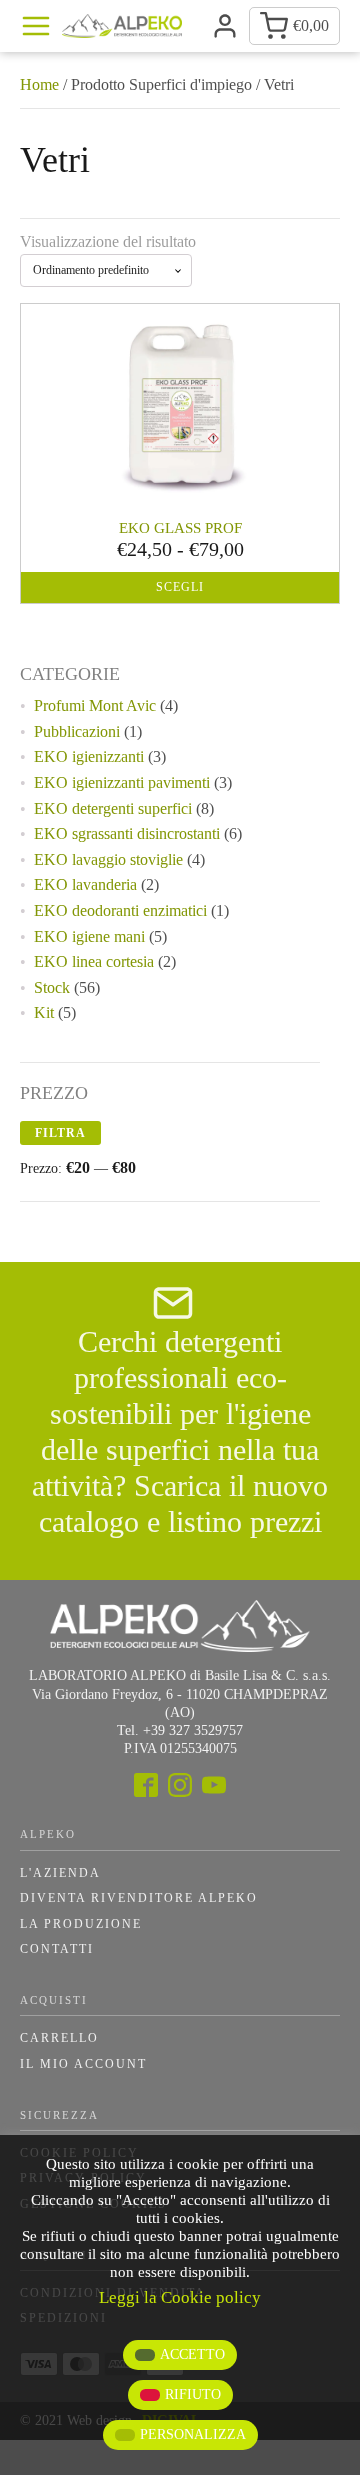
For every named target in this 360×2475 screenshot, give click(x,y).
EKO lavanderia (85, 884)
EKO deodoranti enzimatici (120, 910)
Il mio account (83, 2064)
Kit (44, 1012)
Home (39, 84)
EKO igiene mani (89, 936)
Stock (52, 987)
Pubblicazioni (77, 731)
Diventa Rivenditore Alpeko (139, 1898)
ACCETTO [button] (192, 2354)
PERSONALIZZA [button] (193, 2434)
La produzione (81, 1924)
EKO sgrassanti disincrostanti (127, 833)
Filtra (60, 1133)
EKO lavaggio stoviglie (108, 859)
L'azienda (60, 1873)
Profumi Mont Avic (95, 705)
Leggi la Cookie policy (180, 2297)
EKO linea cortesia (94, 961)
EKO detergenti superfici (113, 808)
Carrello (59, 2038)
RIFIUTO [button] (193, 2394)
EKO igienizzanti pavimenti (122, 782)
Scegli (180, 587)
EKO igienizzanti (89, 756)
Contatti (57, 1949)
